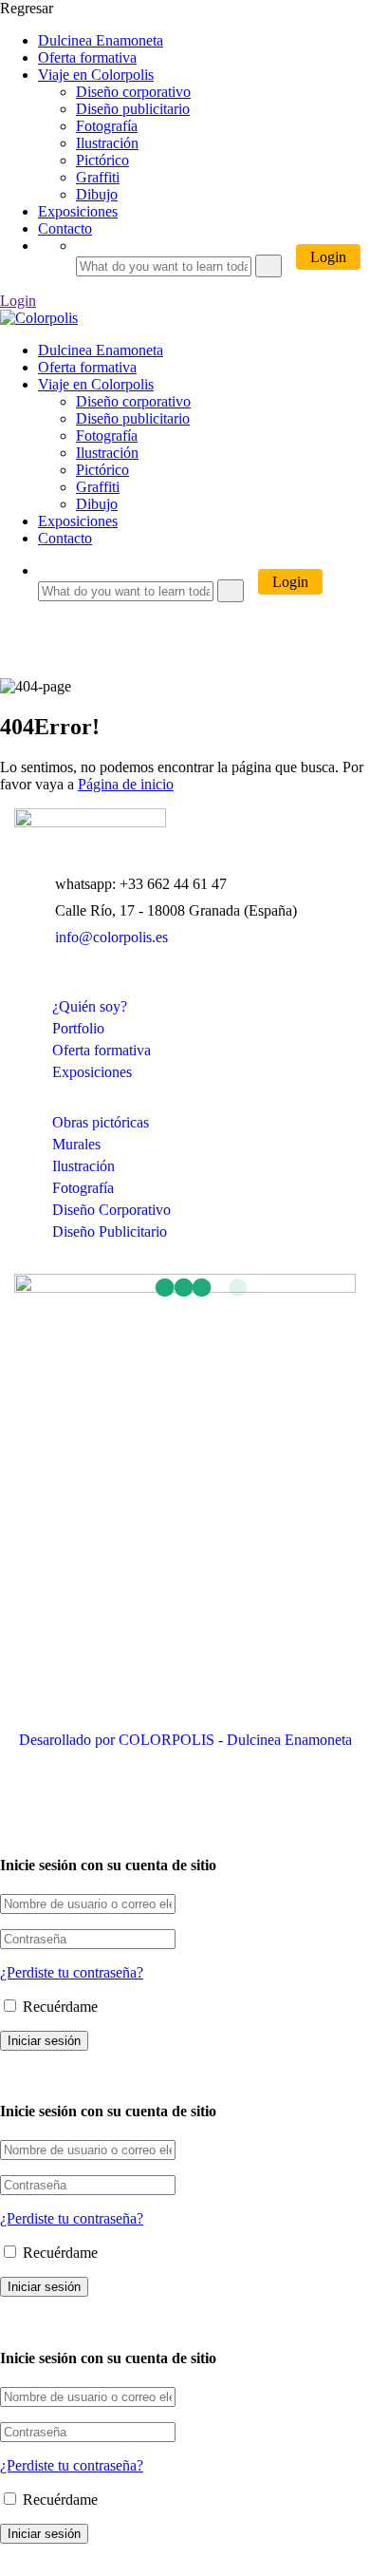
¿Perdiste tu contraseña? (72, 1972)
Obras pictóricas (101, 1122)
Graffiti (98, 177)
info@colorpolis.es (111, 937)
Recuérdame (58, 2007)
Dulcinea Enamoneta (101, 40)
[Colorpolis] (90, 822)
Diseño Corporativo (111, 1210)
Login (328, 257)
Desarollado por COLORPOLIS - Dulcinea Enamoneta (185, 1740)
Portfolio (78, 1028)
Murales (76, 1144)
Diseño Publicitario (110, 1231)
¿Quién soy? (90, 1006)
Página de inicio (126, 784)
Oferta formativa (87, 57)
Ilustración (107, 143)
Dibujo (97, 194)
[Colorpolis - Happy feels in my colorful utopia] (39, 318)
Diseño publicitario (133, 109)
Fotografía (107, 126)
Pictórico (102, 160)
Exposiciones (78, 211)
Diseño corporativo (133, 92)
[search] (268, 266)
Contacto (65, 228)
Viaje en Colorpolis (96, 75)
